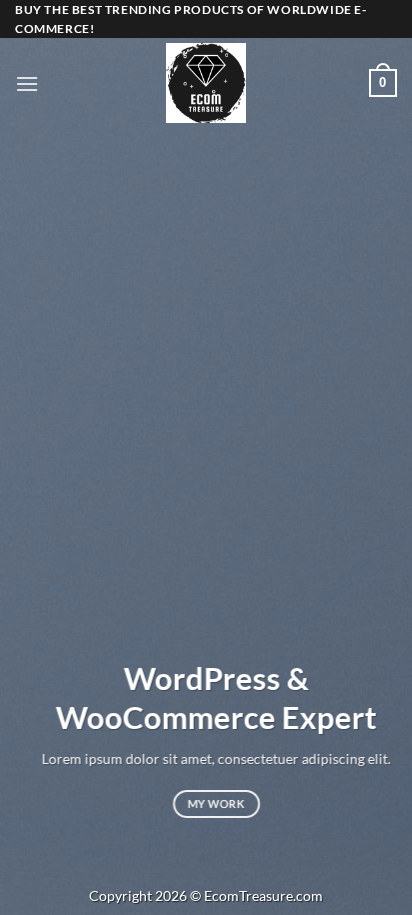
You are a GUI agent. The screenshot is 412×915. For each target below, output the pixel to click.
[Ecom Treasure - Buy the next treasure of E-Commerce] (206, 83)
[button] (27, 83)
